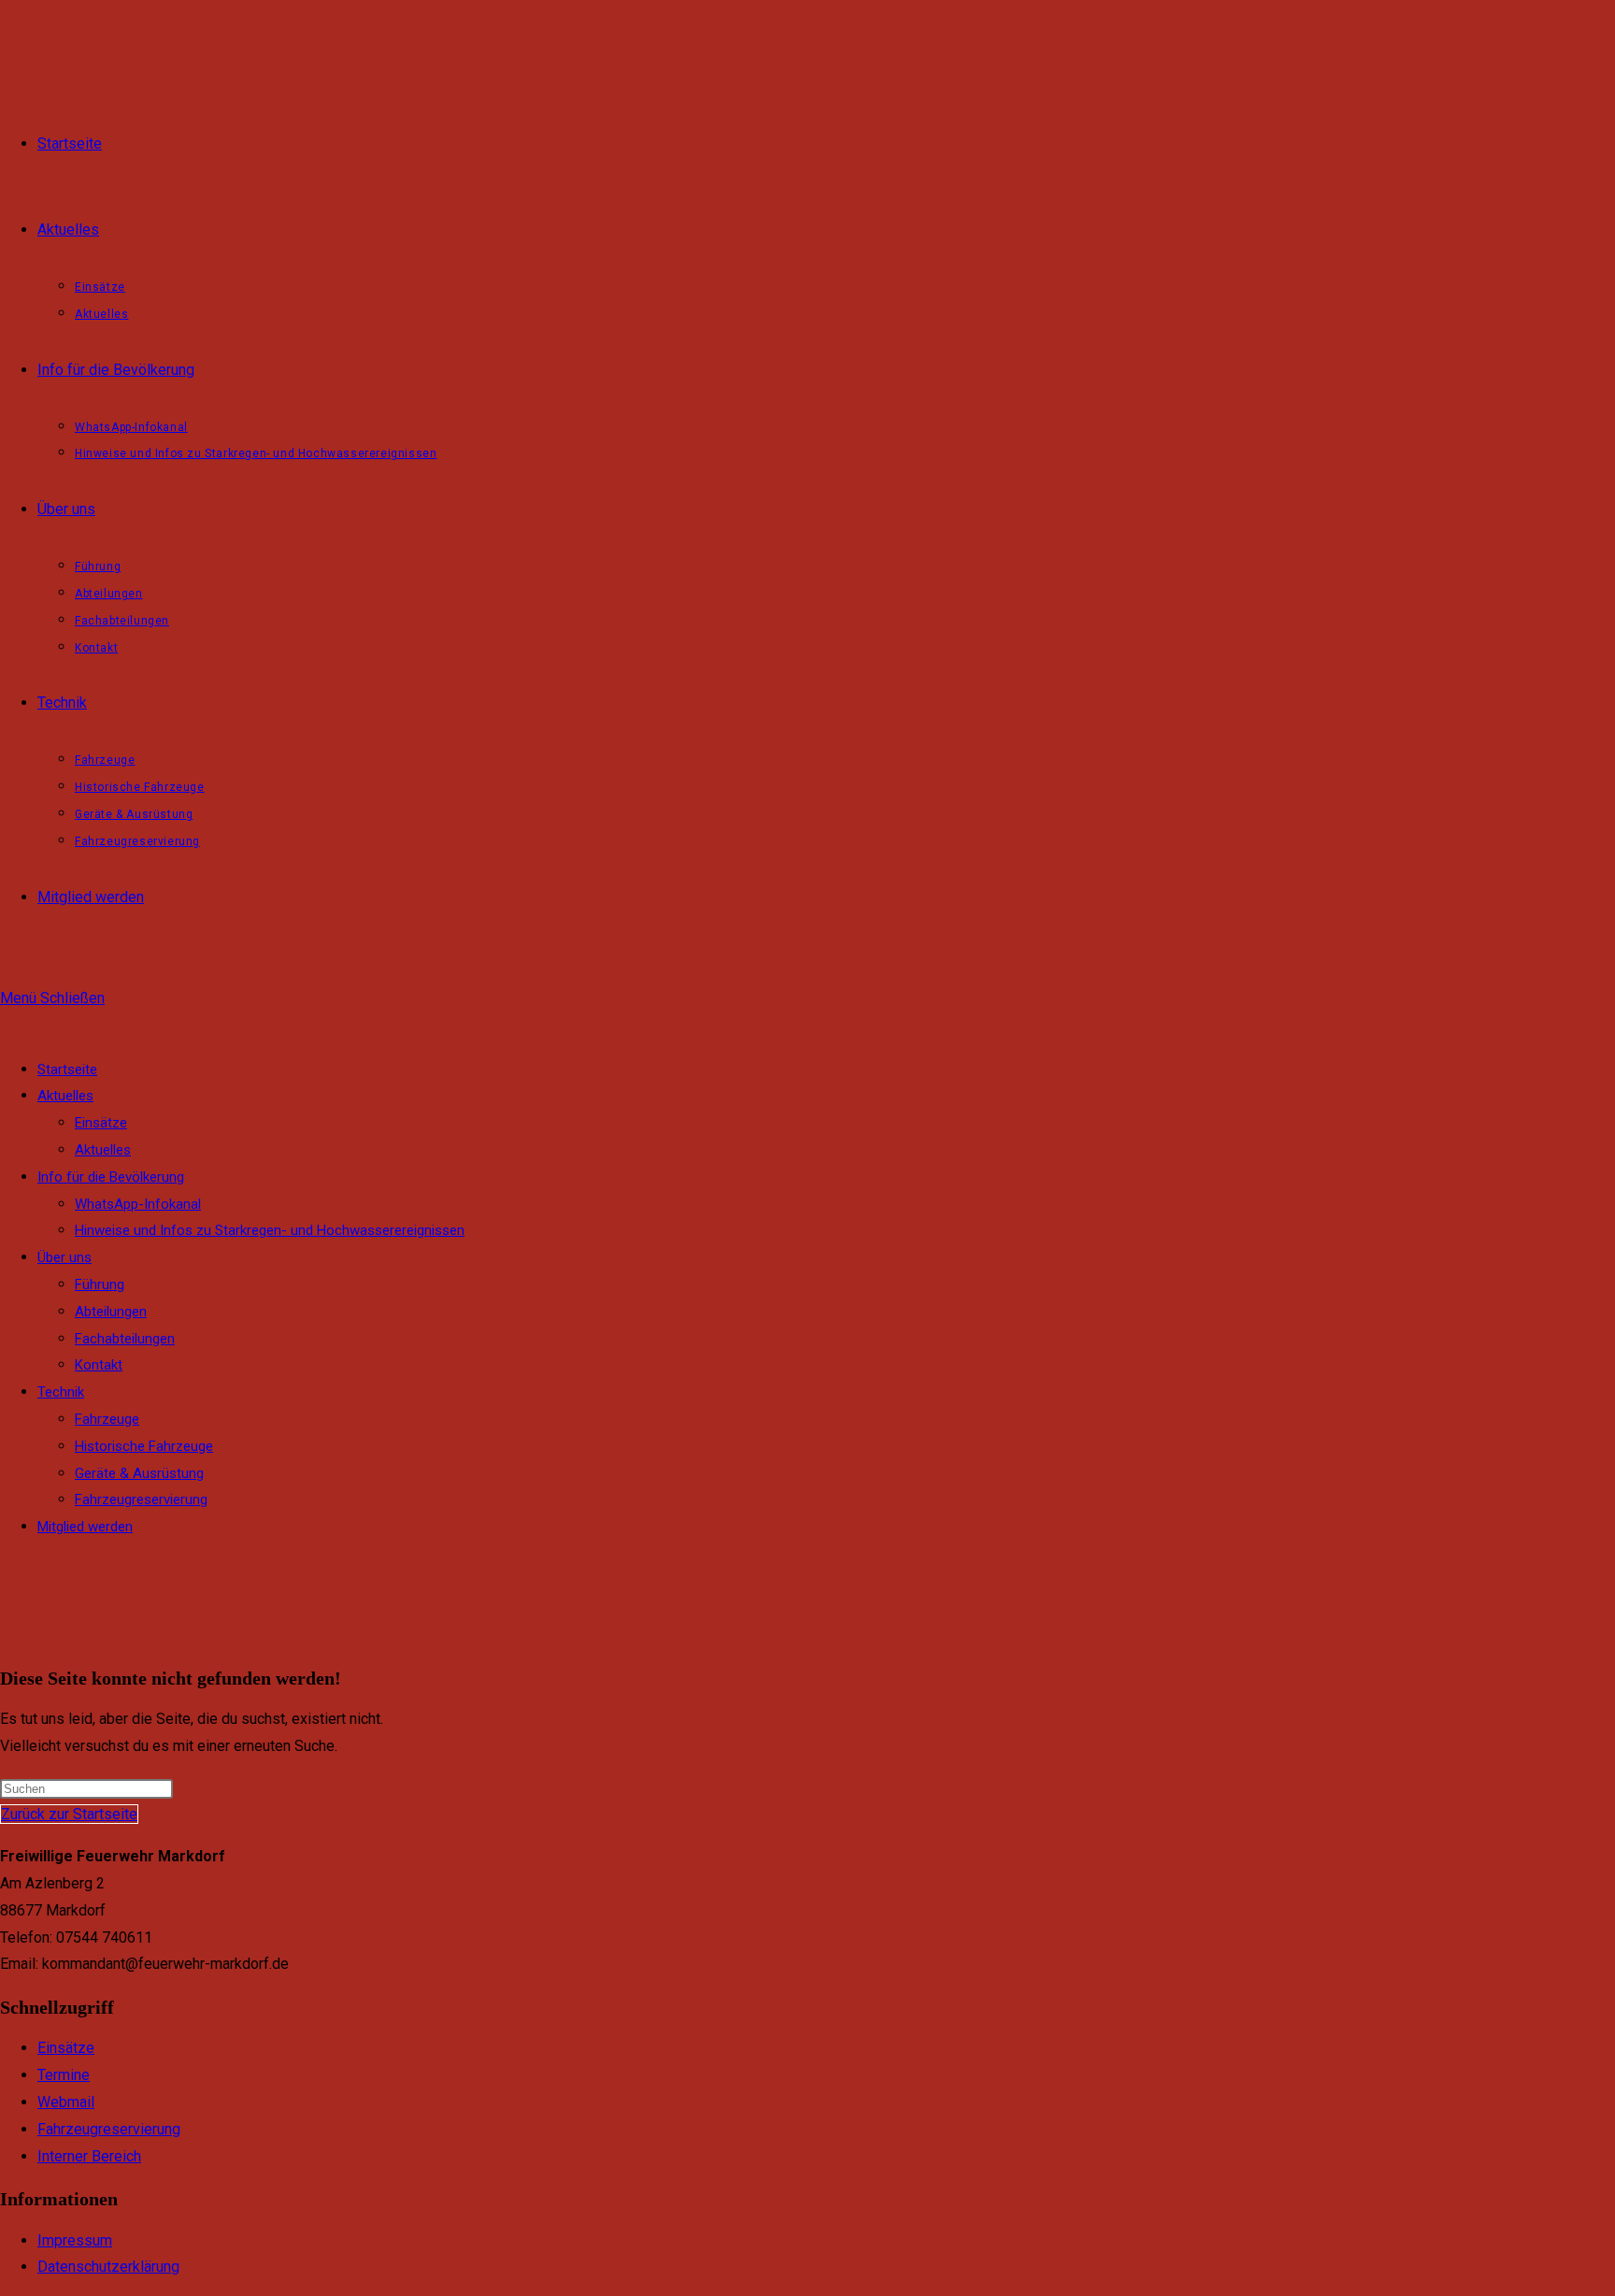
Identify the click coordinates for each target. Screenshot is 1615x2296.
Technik (61, 1392)
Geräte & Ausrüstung (139, 1473)
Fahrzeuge (107, 1419)
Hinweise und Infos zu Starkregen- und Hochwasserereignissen (270, 1230)
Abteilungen (111, 1312)
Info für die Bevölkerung (111, 1177)
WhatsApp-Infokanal (138, 1204)
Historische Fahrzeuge (144, 1446)
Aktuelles (65, 1096)
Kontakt (99, 1365)
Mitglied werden (85, 1527)
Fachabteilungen (125, 1339)
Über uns (64, 1257)
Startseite (67, 1069)
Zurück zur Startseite (69, 1814)
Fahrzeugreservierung (141, 1500)
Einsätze (101, 1123)
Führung (100, 1284)
